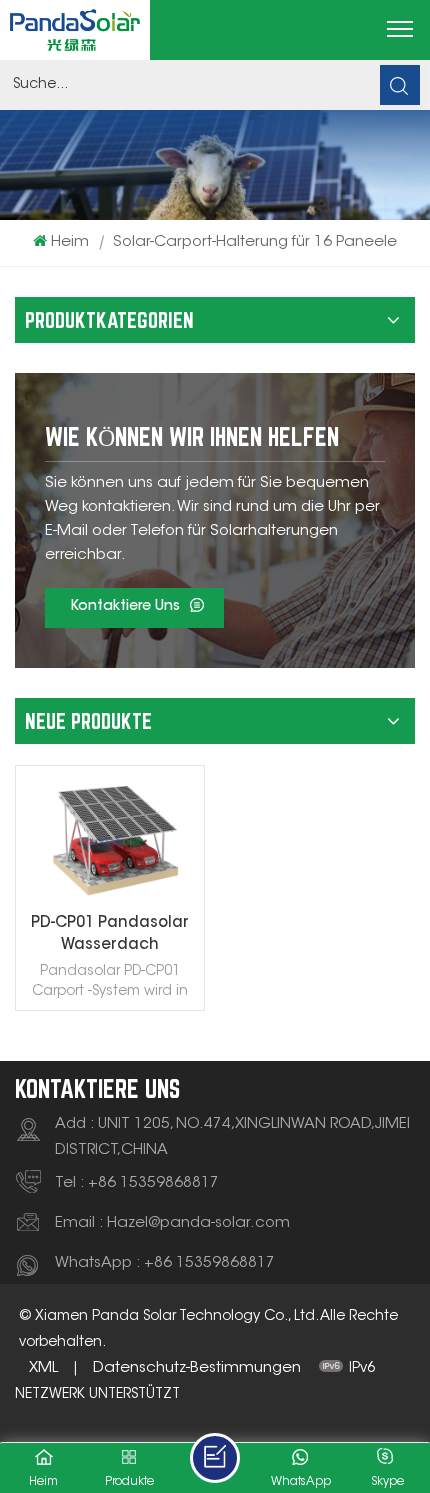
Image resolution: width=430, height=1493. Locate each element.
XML (43, 1368)
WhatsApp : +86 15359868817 (165, 1263)
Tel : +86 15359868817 (137, 1183)
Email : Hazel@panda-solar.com (172, 1223)
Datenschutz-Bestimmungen (197, 1368)
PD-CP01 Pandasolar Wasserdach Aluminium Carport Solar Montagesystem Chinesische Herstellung (110, 936)
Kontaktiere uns (125, 607)
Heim (70, 242)
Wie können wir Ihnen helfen (192, 436)
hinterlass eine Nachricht (215, 1458)
